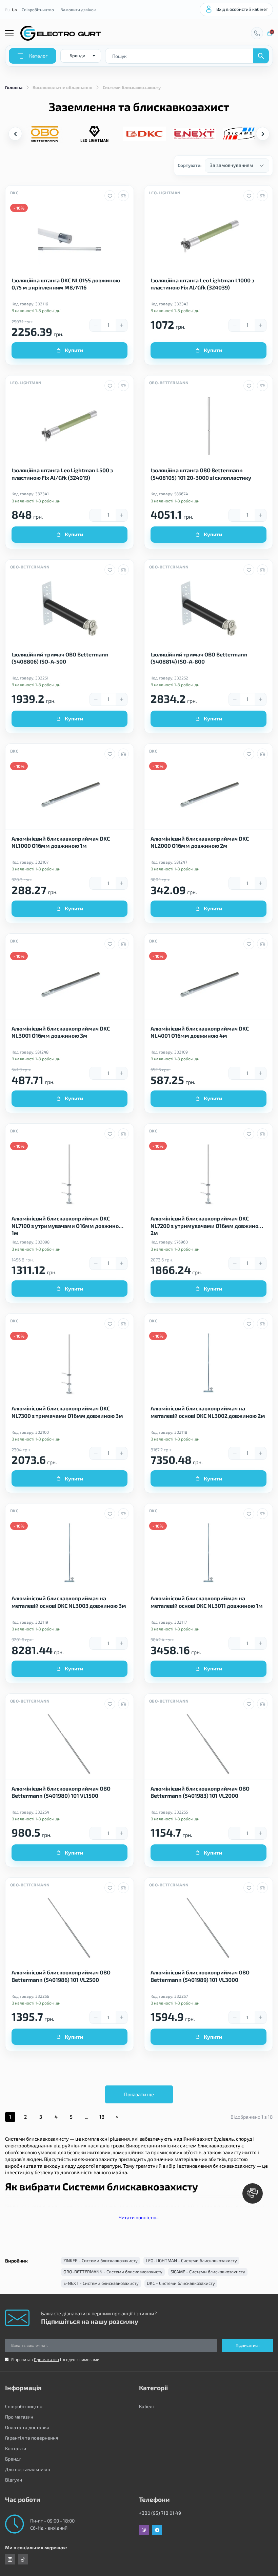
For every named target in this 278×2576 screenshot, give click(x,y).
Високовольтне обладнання (62, 87)
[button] (263, 134)
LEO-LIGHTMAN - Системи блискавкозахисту (191, 2260)
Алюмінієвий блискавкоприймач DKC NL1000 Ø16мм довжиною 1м (61, 842)
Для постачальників (28, 2469)
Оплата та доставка (27, 2427)
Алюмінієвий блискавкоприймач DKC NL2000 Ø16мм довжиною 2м (200, 842)
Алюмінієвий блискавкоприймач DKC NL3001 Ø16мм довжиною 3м (61, 1032)
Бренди (13, 2459)
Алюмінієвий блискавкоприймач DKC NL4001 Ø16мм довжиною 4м (200, 1032)
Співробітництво (38, 9)
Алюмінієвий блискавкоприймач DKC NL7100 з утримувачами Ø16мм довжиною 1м (67, 1225)
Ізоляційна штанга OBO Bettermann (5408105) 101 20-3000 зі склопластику (201, 474)
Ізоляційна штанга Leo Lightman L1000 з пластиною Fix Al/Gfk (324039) (202, 284)
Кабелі (146, 2406)
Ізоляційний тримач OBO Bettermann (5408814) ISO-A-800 (199, 658)
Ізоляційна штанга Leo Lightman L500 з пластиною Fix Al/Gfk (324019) (62, 474)
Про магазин (46, 2359)
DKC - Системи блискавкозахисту (181, 2283)
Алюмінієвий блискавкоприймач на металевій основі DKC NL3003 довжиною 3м (69, 1602)
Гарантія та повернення (32, 2438)
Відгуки (14, 2480)
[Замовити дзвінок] (257, 33)
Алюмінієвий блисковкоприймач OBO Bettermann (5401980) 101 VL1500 (61, 1792)
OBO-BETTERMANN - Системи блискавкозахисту (113, 2272)
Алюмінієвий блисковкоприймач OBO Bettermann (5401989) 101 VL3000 (200, 1976)
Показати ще (139, 2094)
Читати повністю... (139, 2217)
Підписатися (248, 2345)
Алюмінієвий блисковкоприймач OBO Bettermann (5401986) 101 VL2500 (61, 1976)
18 (102, 2117)
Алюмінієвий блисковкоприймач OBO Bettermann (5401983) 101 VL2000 (200, 1792)
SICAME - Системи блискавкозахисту (208, 2272)
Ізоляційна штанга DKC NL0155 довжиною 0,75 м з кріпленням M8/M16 (66, 284)
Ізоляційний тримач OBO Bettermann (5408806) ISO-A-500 (60, 658)
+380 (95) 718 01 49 (160, 2513)
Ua (14, 9)
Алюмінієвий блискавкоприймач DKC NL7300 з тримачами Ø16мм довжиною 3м (67, 1412)
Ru (7, 9)
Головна (14, 87)
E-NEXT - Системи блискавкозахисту (101, 2283)
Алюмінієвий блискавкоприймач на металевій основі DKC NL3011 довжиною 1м (207, 1602)
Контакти (16, 2448)
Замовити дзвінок (78, 9)
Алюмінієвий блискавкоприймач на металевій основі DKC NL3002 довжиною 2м (208, 1412)
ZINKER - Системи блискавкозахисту (101, 2260)
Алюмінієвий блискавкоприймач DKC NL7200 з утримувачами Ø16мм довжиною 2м (207, 1225)
